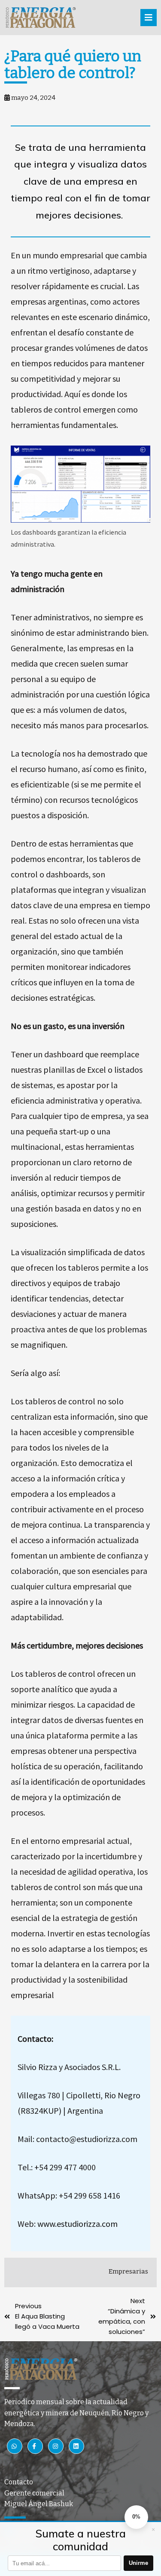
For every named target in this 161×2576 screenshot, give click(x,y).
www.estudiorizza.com (77, 2224)
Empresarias (128, 2271)
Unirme (138, 2563)
